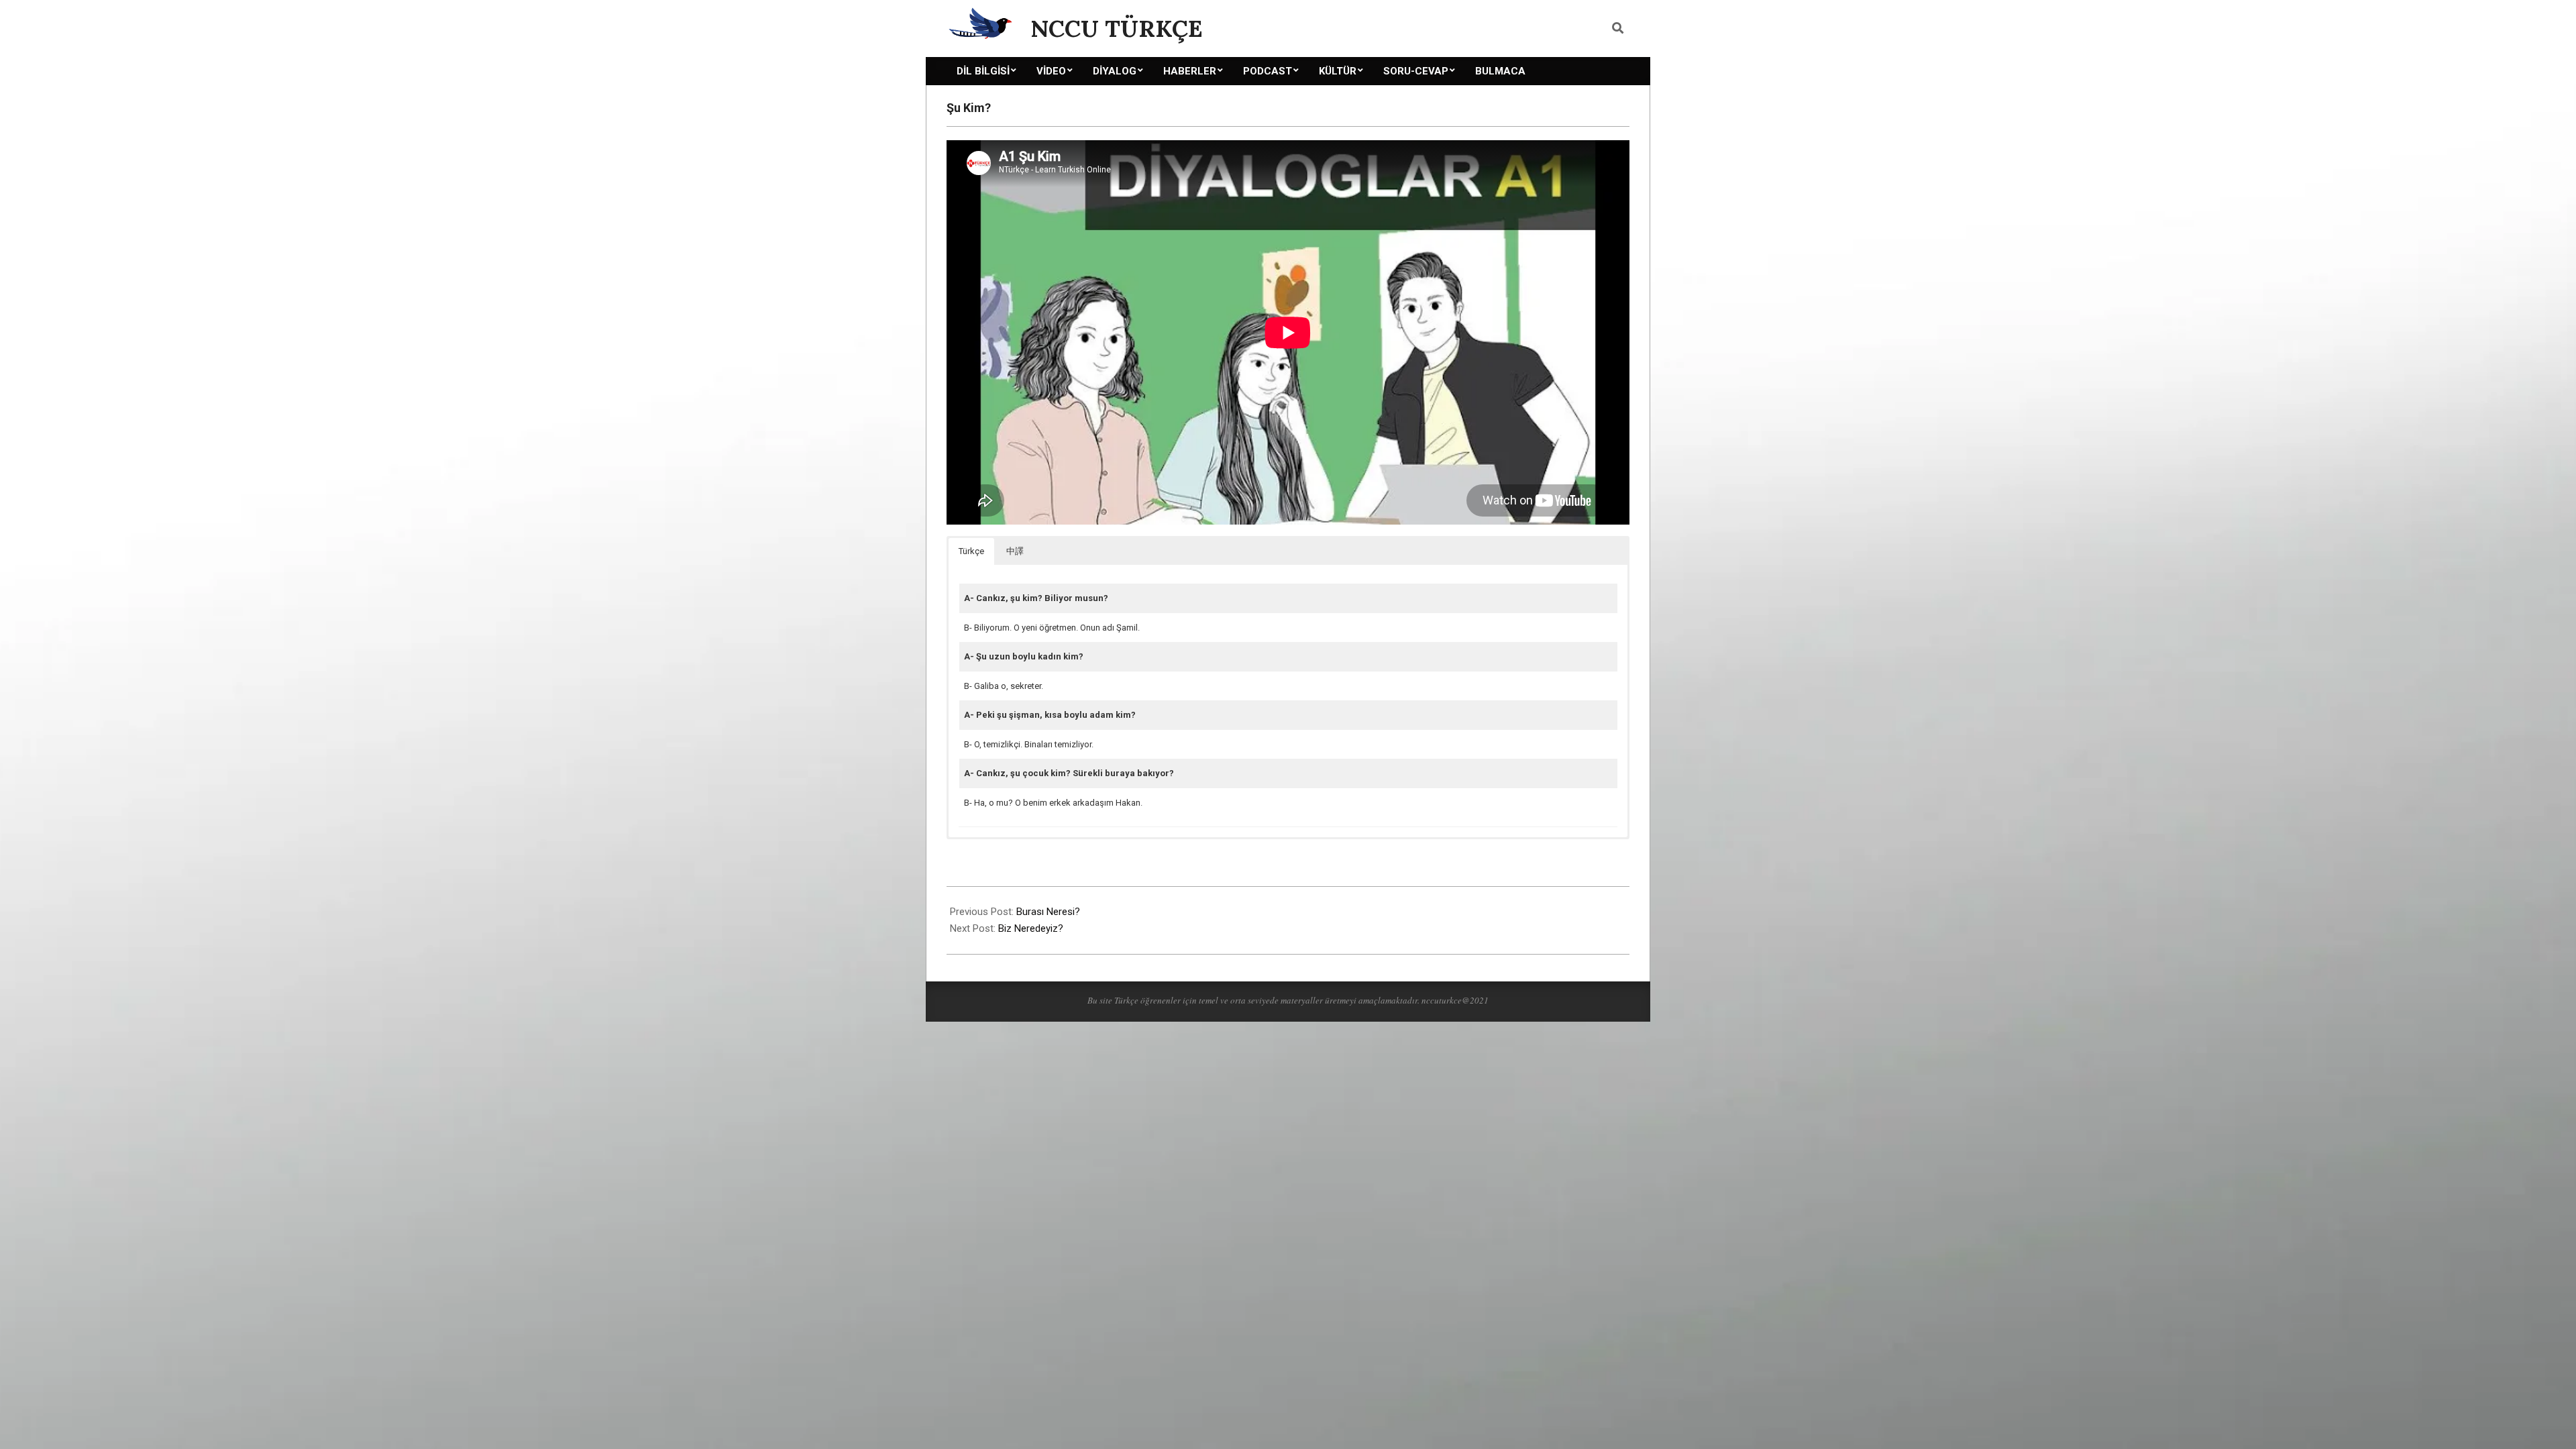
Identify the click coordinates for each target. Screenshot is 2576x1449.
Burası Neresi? (1048, 912)
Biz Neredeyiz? (1031, 928)
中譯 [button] (1015, 551)
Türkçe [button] (971, 551)
